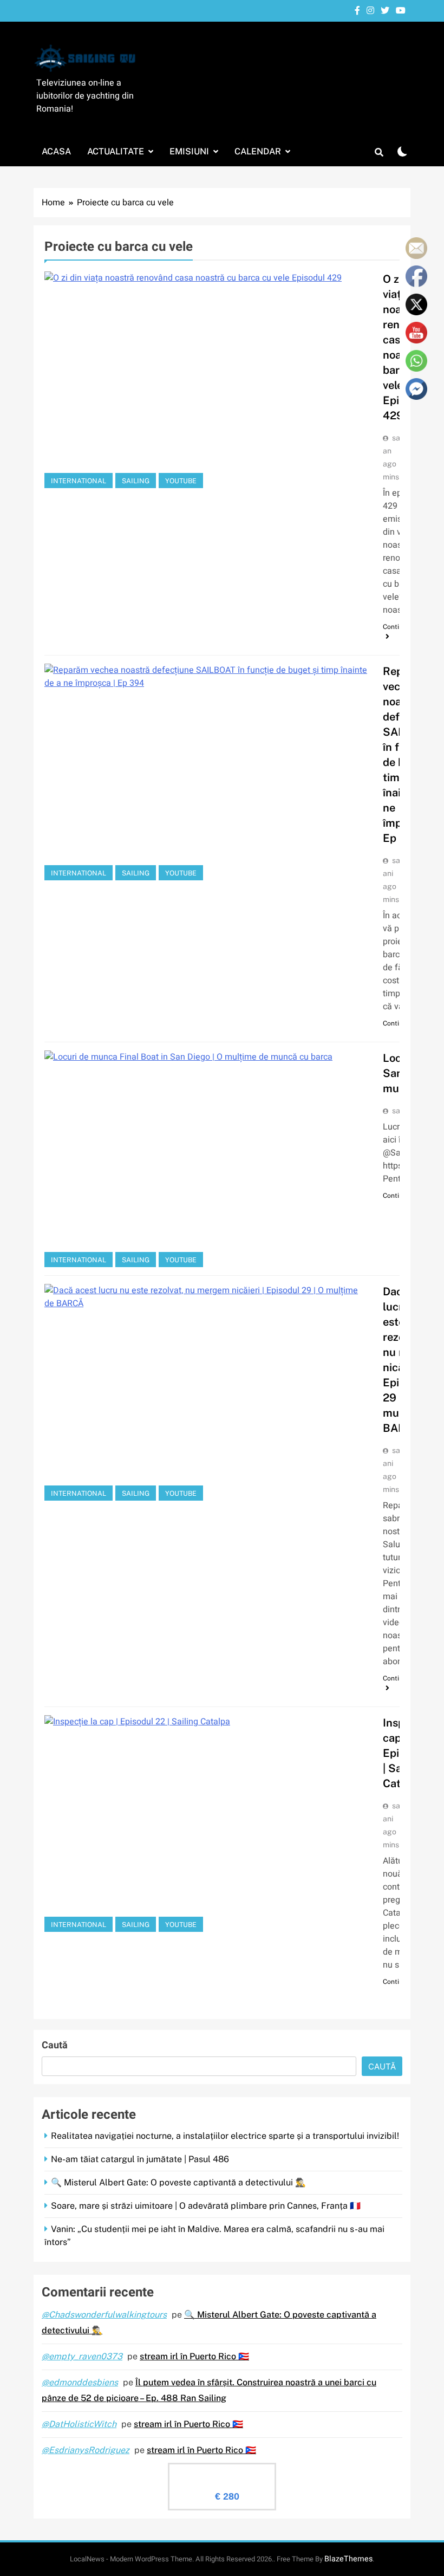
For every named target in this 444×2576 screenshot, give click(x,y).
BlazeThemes (348, 2559)
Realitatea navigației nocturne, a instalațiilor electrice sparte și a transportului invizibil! (225, 2136)
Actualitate (116, 151)
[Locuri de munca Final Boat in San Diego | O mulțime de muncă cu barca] (207, 1159)
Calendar (258, 151)
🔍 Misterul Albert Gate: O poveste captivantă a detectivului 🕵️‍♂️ (178, 2182)
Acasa (56, 151)
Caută (55, 2045)
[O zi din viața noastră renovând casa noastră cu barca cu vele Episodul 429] (207, 380)
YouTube (181, 481)
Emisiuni (189, 151)
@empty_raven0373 (82, 2356)
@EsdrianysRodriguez (86, 2450)
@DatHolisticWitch (79, 2424)
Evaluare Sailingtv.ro (222, 2473)
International (79, 481)
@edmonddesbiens (80, 2382)
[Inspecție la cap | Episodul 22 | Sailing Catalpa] (207, 1824)
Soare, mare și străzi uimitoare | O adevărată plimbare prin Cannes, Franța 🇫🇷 (206, 2206)
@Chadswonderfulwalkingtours (104, 2315)
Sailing (136, 481)
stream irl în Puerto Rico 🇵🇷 (194, 2356)
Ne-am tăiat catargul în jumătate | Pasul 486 (140, 2159)
